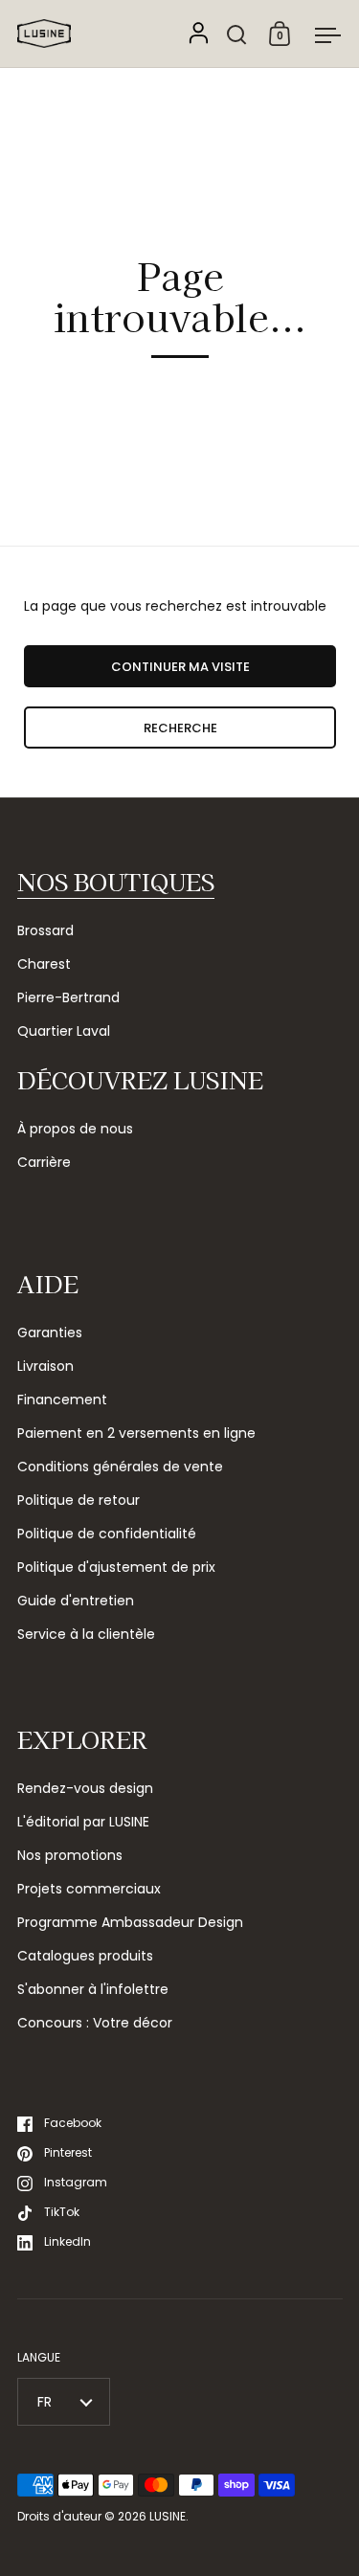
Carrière (44, 1162)
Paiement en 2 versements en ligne (136, 1433)
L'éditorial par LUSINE (83, 1822)
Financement (62, 1400)
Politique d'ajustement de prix (116, 1567)
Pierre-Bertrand (68, 997)
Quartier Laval (64, 1031)
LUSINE (168, 2516)
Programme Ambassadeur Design (130, 1922)
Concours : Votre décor (95, 2023)
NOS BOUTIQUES (116, 881)
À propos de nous (75, 1129)
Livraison (45, 1366)
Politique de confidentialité (107, 1534)
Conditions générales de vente (120, 1467)
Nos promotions (70, 1855)
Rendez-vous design (85, 1788)
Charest (44, 964)
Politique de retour (79, 1500)
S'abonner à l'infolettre (93, 1989)
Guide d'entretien (76, 1601)
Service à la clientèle (86, 1634)
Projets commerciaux (89, 1889)
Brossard (45, 930)
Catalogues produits (85, 1956)
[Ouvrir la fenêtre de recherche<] (237, 34)
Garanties (50, 1333)
